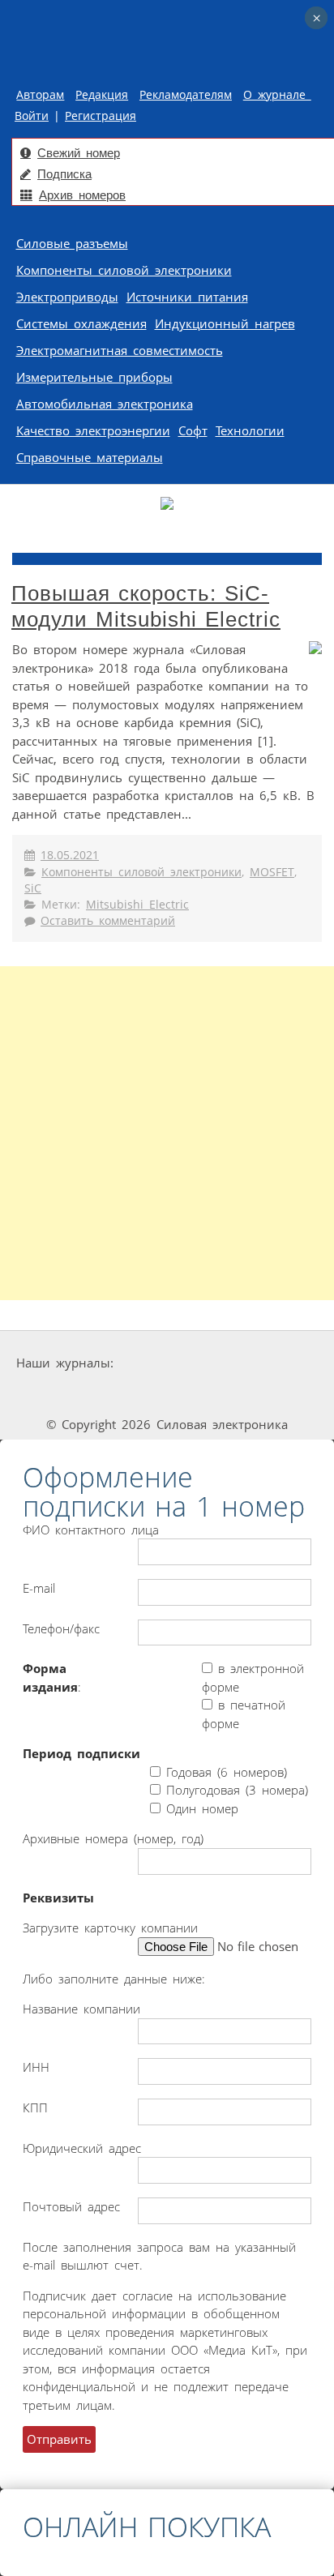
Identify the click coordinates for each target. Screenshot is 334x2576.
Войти (32, 116)
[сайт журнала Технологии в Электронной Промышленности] (271, 1363)
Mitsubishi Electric (137, 905)
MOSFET (272, 872)
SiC (33, 888)
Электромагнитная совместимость (120, 350)
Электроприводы (67, 297)
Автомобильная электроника (105, 404)
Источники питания (187, 297)
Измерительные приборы (94, 377)
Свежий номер (79, 153)
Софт (193, 430)
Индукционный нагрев (225, 323)
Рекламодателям (186, 95)
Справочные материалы (90, 457)
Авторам (40, 95)
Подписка (64, 174)
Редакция (102, 95)
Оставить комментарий (108, 921)
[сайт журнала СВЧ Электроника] (285, 1394)
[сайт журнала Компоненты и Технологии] (53, 1394)
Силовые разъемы (72, 243)
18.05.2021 (70, 855)
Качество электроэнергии (93, 430)
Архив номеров (82, 195)
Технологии (250, 430)
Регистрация (101, 116)
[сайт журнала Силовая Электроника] (169, 1363)
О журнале (277, 95)
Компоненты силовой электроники (124, 270)
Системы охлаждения (81, 323)
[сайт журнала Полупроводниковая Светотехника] (171, 1394)
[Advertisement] (167, 1133)
